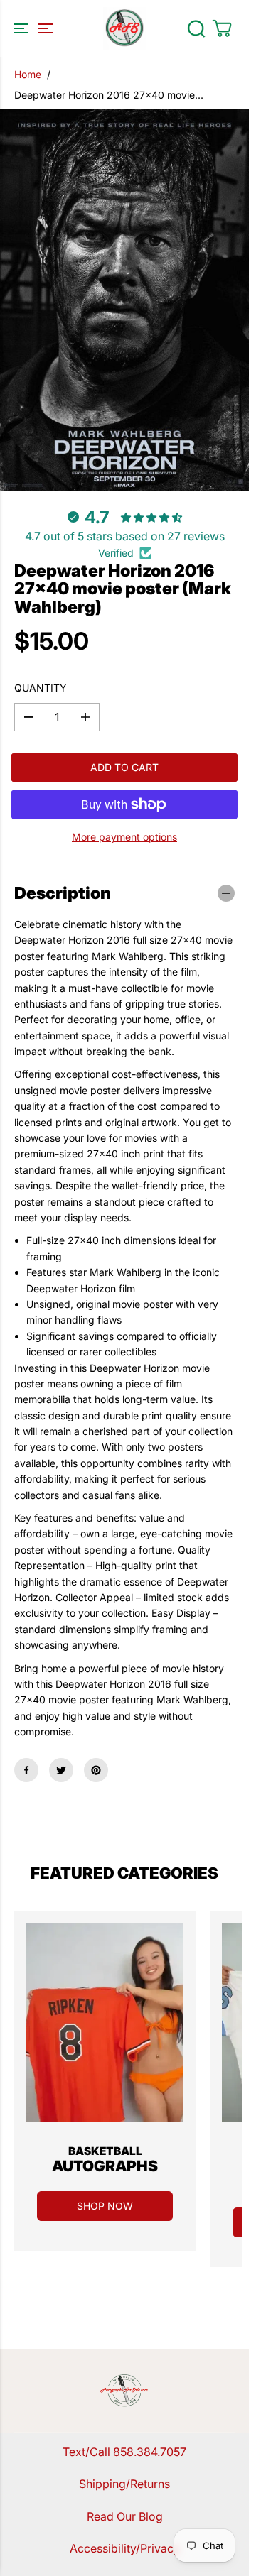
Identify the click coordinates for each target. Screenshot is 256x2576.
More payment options (124, 837)
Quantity (41, 688)
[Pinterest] (96, 1770)
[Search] (196, 28)
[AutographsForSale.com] (124, 28)
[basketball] (105, 2022)
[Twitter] (61, 1770)
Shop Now (105, 2206)
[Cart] (222, 28)
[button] (31, 28)
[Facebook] (26, 1770)
